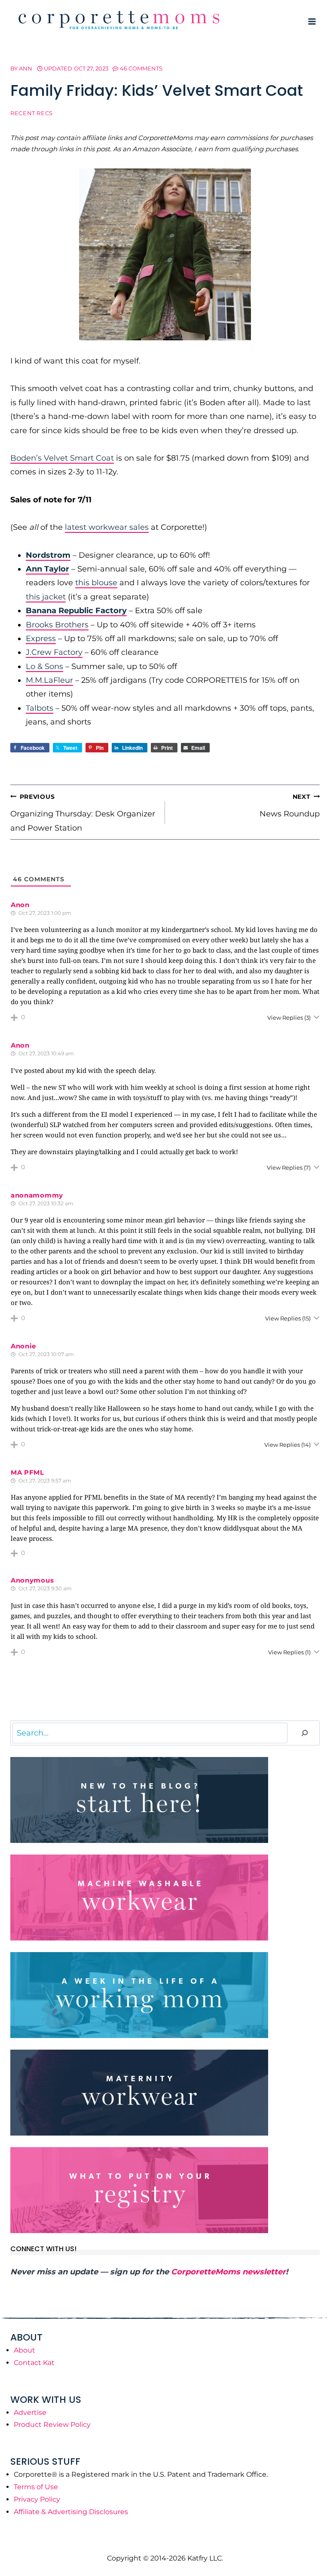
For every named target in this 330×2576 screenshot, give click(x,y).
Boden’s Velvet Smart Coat (62, 458)
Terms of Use (36, 2487)
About (24, 2350)
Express (41, 639)
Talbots (40, 708)
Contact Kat (34, 2363)
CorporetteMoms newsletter (228, 2272)
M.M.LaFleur (49, 680)
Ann (26, 68)
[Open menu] (312, 21)
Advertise (30, 2413)
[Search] (305, 1733)
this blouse (96, 583)
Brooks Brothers (57, 625)
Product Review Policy (52, 2425)
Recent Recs (32, 113)
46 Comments (141, 68)
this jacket (46, 597)
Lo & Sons (44, 666)
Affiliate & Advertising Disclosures (71, 2512)
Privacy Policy (37, 2499)
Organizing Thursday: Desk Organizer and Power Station (83, 813)
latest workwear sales (107, 527)
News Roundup (290, 806)
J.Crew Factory (54, 652)
